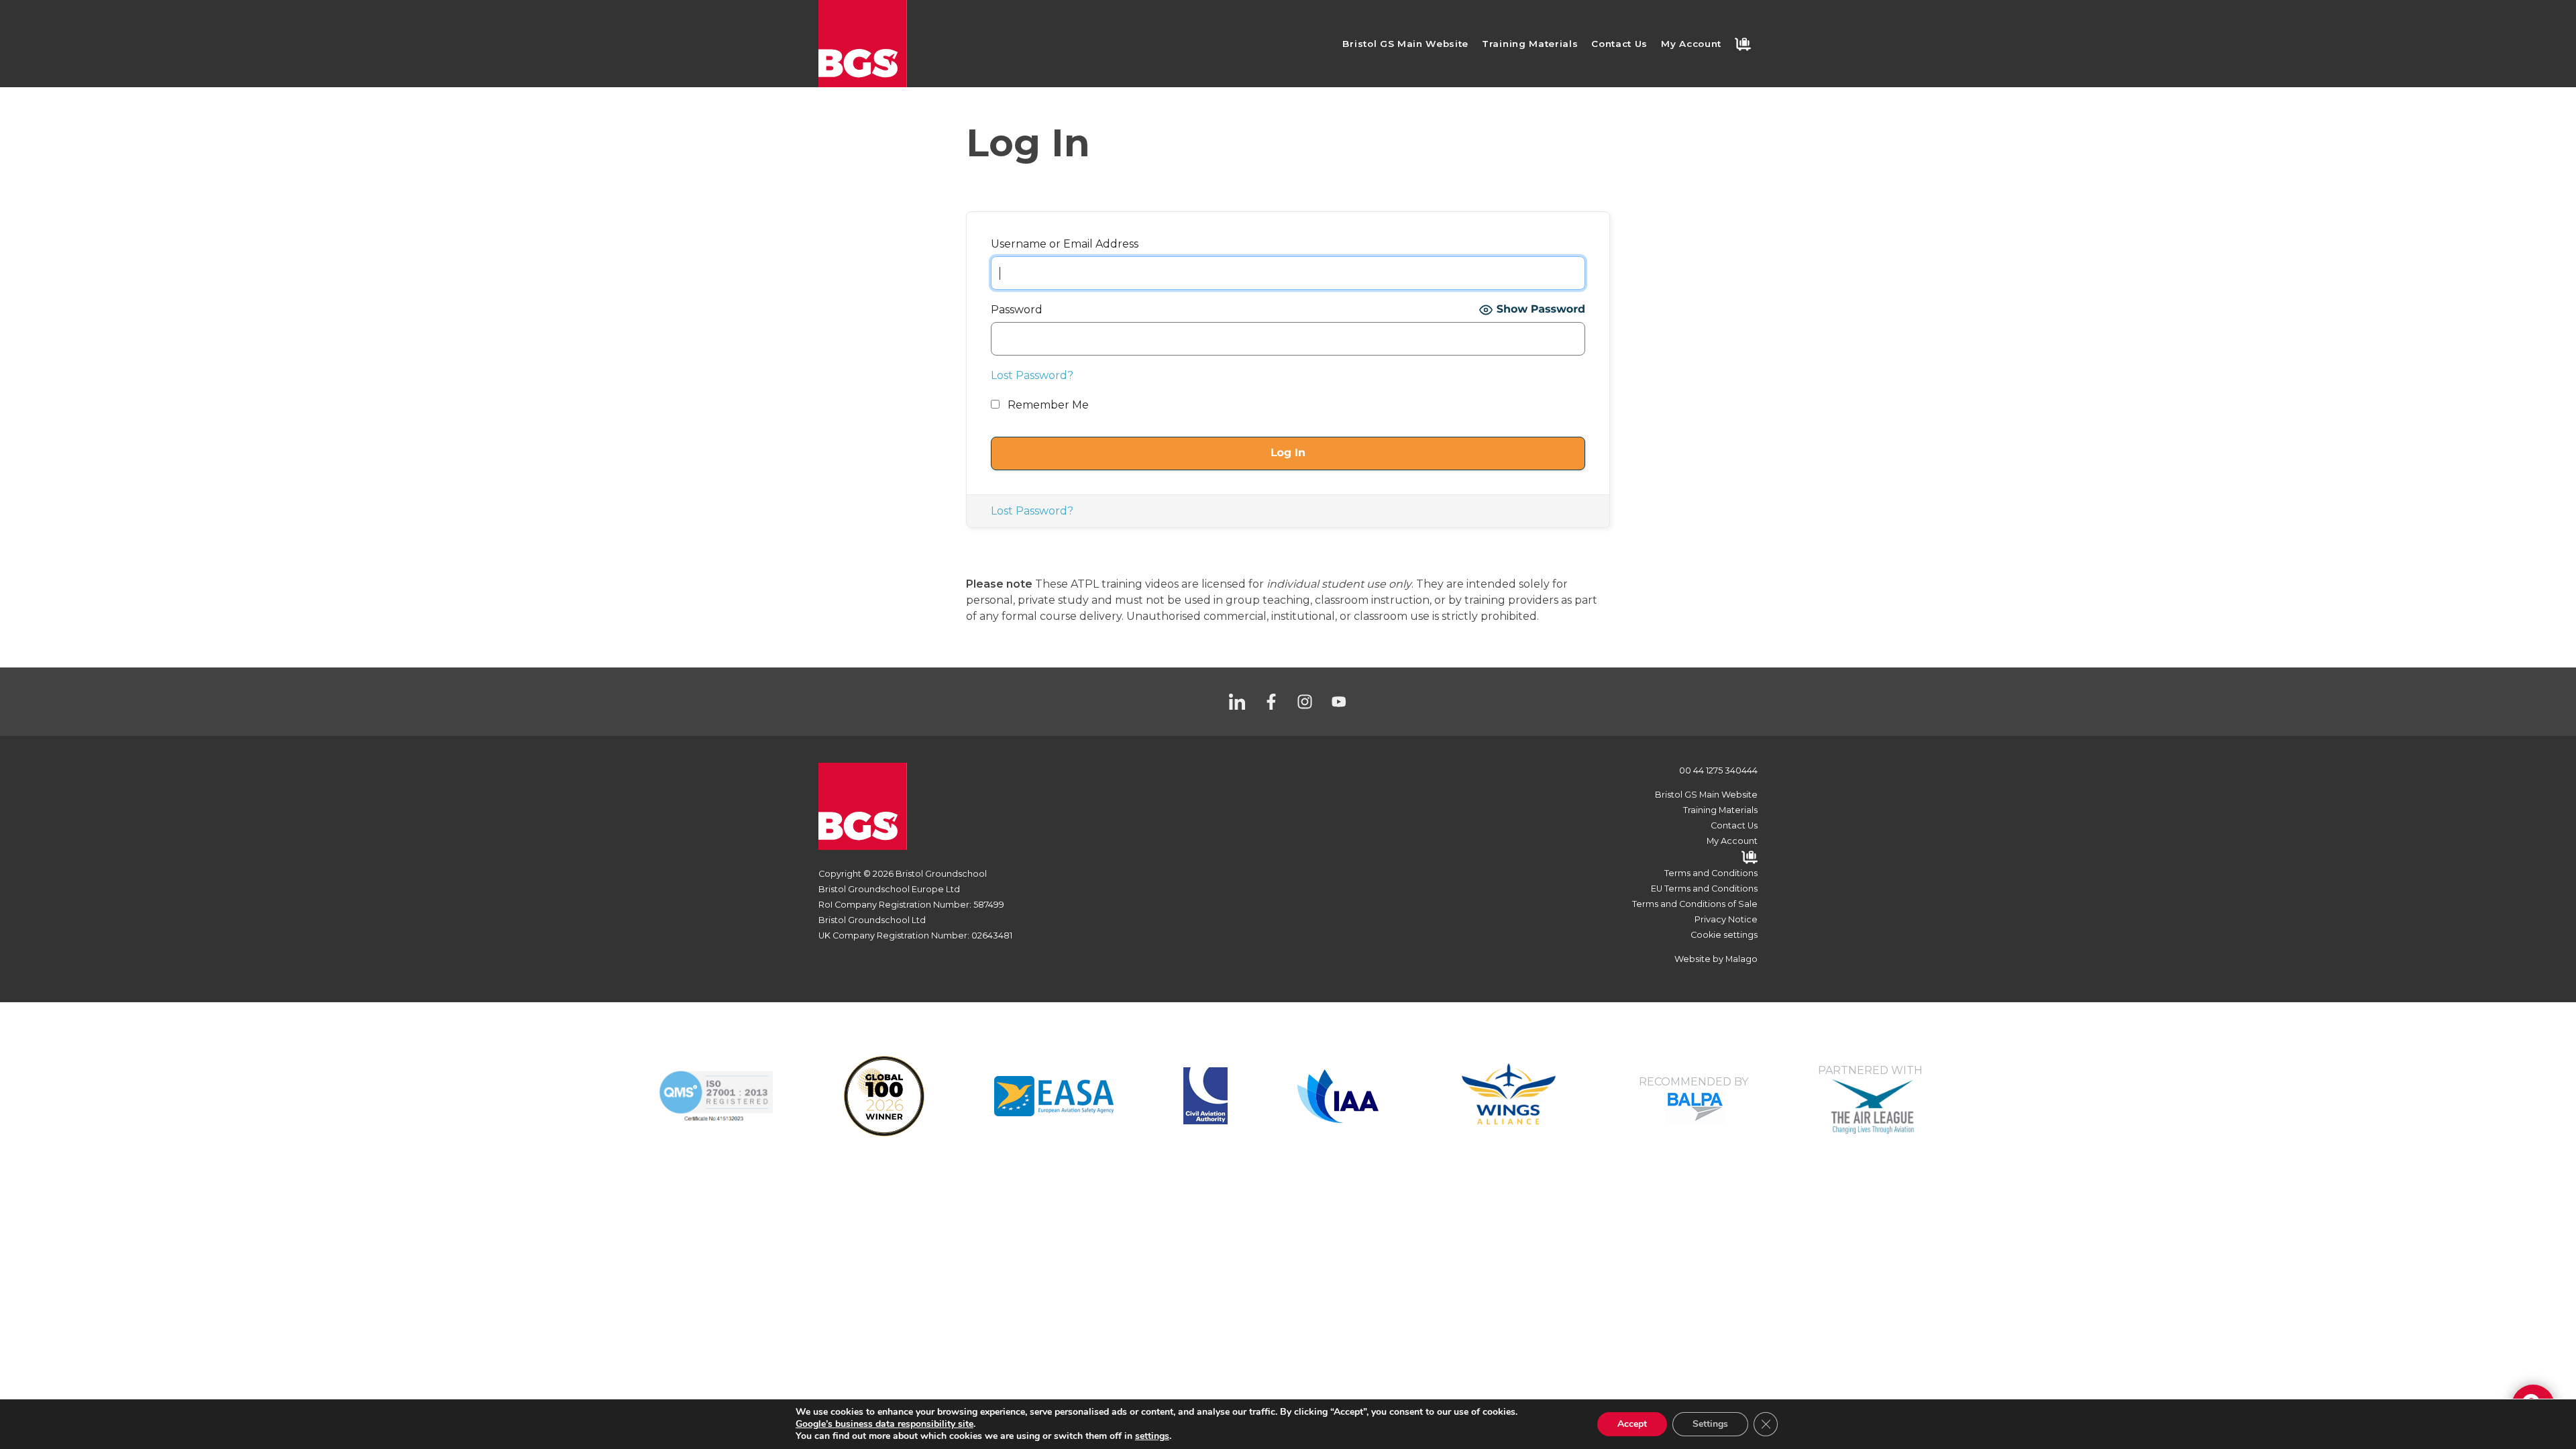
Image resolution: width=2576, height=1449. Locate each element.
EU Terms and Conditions (1704, 889)
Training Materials (1530, 44)
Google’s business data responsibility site (884, 1424)
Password (1017, 310)
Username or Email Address (1065, 244)
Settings (1710, 1424)
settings (1152, 1436)
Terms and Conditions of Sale (1695, 904)
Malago (1741, 959)
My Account (1691, 44)
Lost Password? (1032, 375)
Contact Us (1619, 44)
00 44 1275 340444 (1718, 770)
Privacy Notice (1726, 919)
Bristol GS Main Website (1405, 44)
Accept (1632, 1424)
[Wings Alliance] (1054, 1095)
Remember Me (1047, 405)
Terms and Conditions (1711, 873)
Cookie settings (1724, 935)
